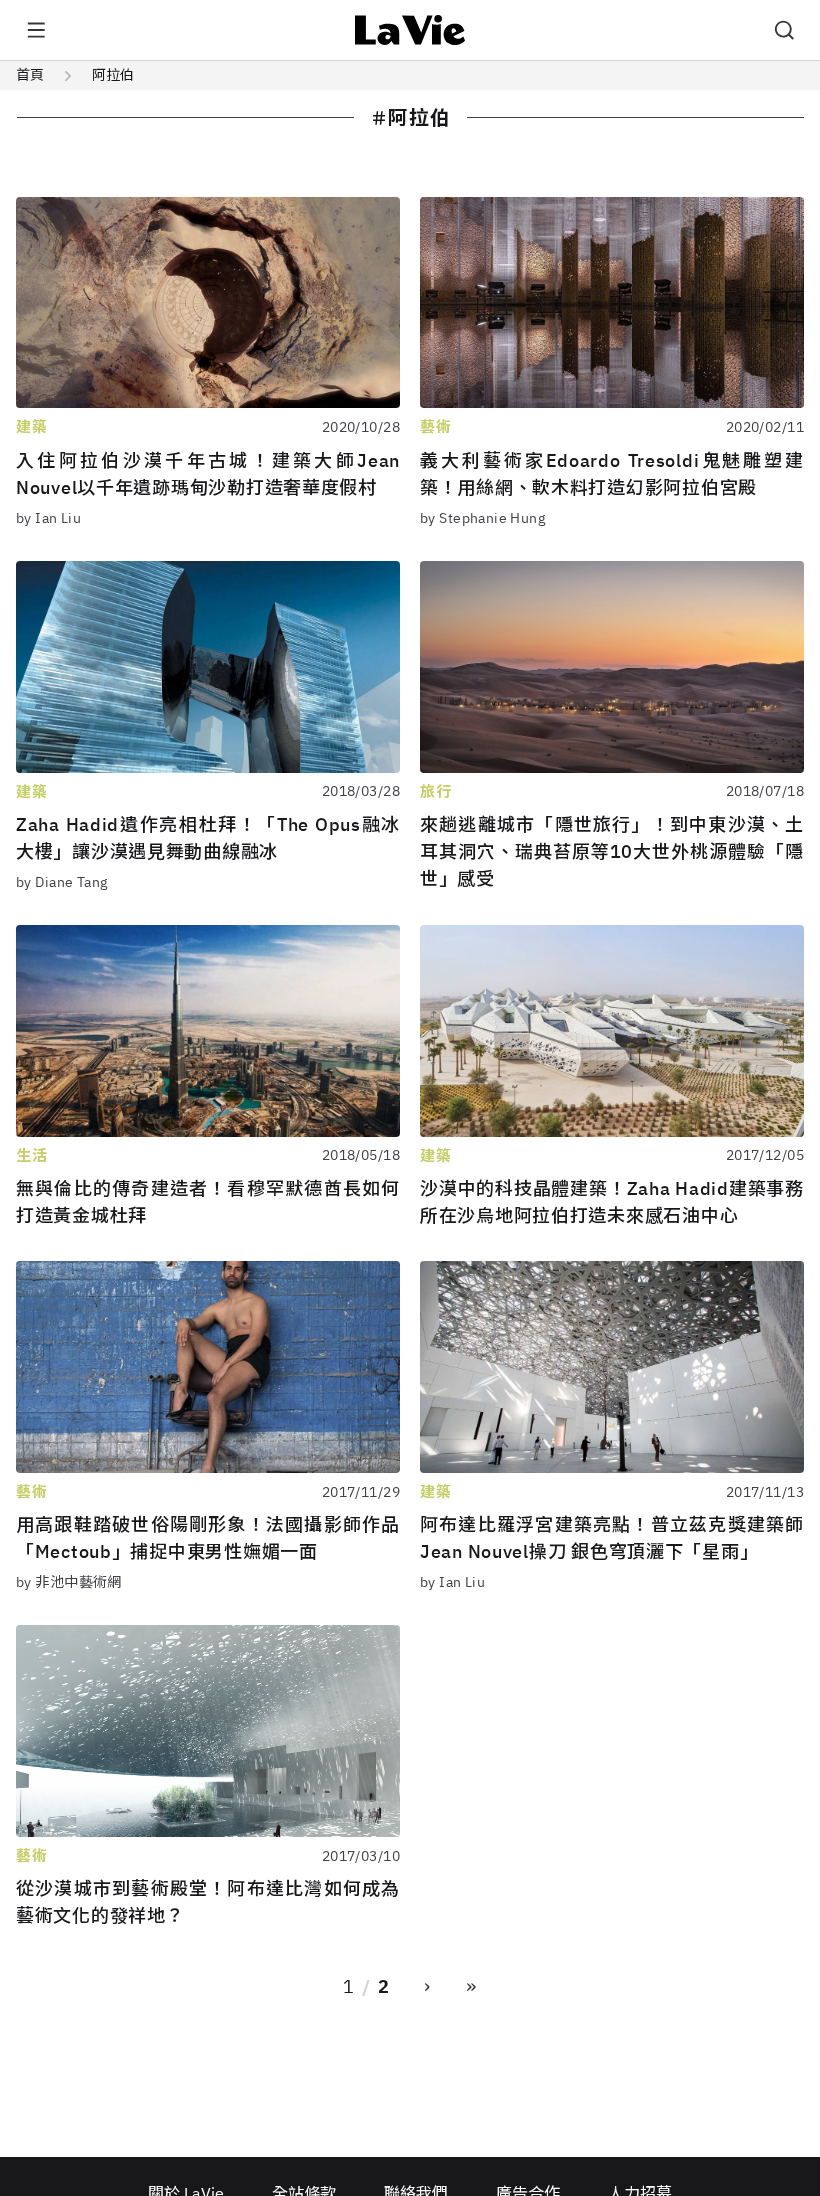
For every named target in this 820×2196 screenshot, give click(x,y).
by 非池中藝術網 (69, 1582)
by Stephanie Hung (482, 518)
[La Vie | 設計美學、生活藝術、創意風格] (410, 30)
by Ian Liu (48, 518)
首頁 (30, 75)
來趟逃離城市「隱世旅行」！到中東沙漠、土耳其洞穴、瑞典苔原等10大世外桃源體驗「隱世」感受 (612, 851)
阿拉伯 (113, 75)
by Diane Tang (61, 882)
